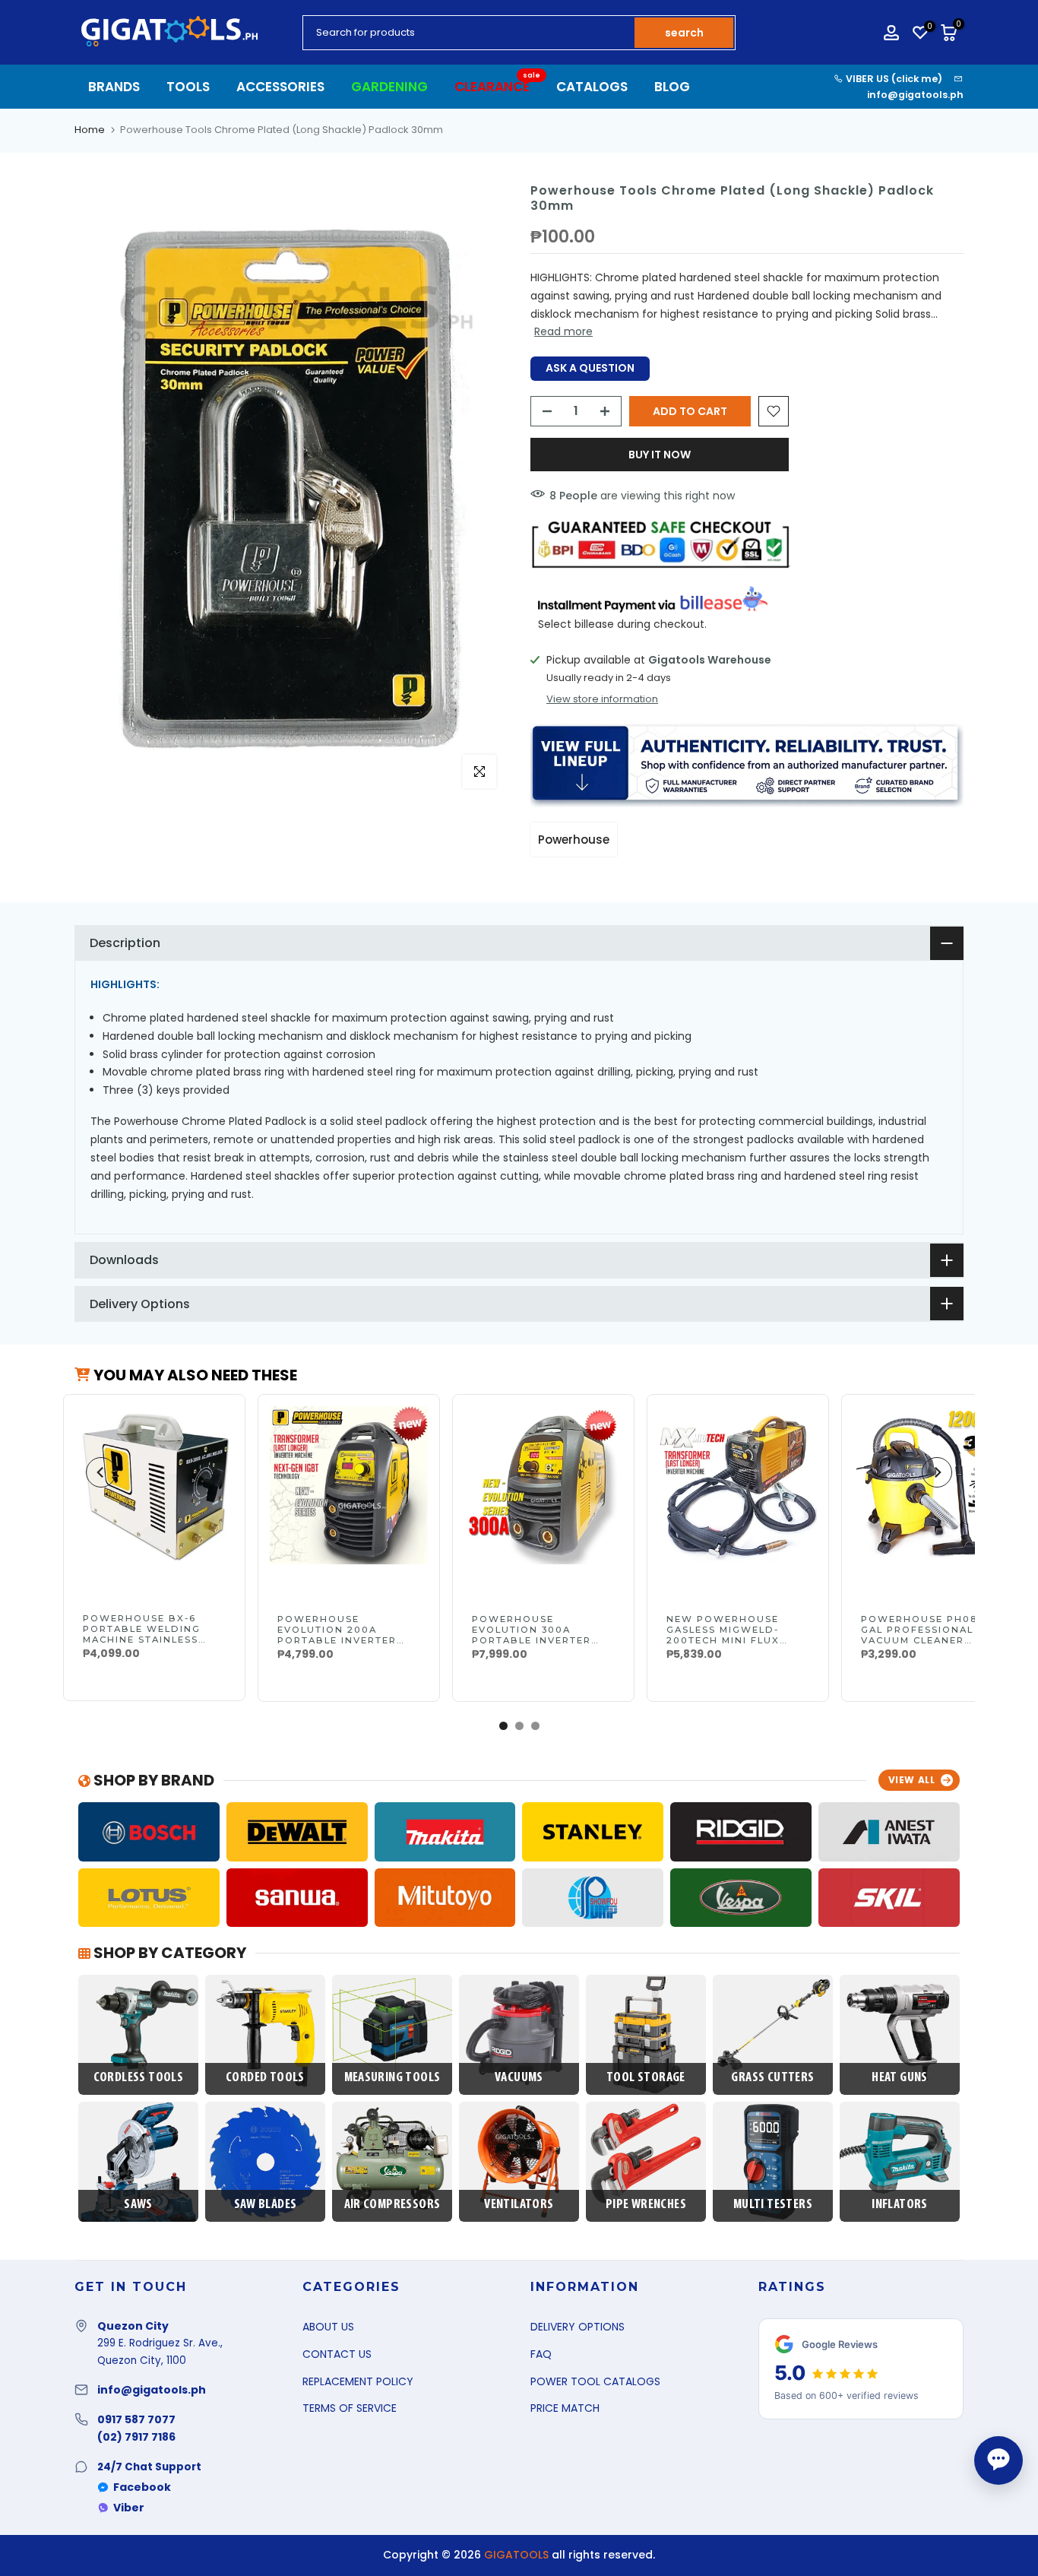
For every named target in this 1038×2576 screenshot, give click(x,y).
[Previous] (101, 1472)
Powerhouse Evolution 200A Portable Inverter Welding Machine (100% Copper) (337, 1640)
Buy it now (660, 455)
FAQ (541, 2354)
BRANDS (114, 87)
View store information (602, 699)
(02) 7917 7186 (136, 2437)
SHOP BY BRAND (152, 1780)
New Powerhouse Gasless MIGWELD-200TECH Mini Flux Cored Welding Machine (723, 1640)
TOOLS (188, 87)
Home (90, 130)
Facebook (142, 2487)
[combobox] (470, 33)
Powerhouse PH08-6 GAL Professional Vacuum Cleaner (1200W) (925, 1635)
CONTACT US (337, 2354)
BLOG (672, 87)
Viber (129, 2508)
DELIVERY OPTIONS (578, 2327)
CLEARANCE (498, 86)
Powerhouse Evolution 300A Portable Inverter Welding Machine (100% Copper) (532, 1640)
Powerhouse (574, 840)
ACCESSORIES (280, 87)
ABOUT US (328, 2327)
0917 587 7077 (136, 2419)
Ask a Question (590, 368)
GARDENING (389, 87)
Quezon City (133, 2326)
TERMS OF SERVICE (350, 2408)
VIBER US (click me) (893, 79)
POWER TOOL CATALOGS (595, 2381)
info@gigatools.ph (915, 95)
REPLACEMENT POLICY (358, 2381)
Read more (563, 331)
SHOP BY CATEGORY (168, 1953)
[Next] (937, 1472)
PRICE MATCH (565, 2408)
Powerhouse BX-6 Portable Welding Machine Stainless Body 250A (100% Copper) (142, 1640)
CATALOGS (592, 87)
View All (912, 1780)
